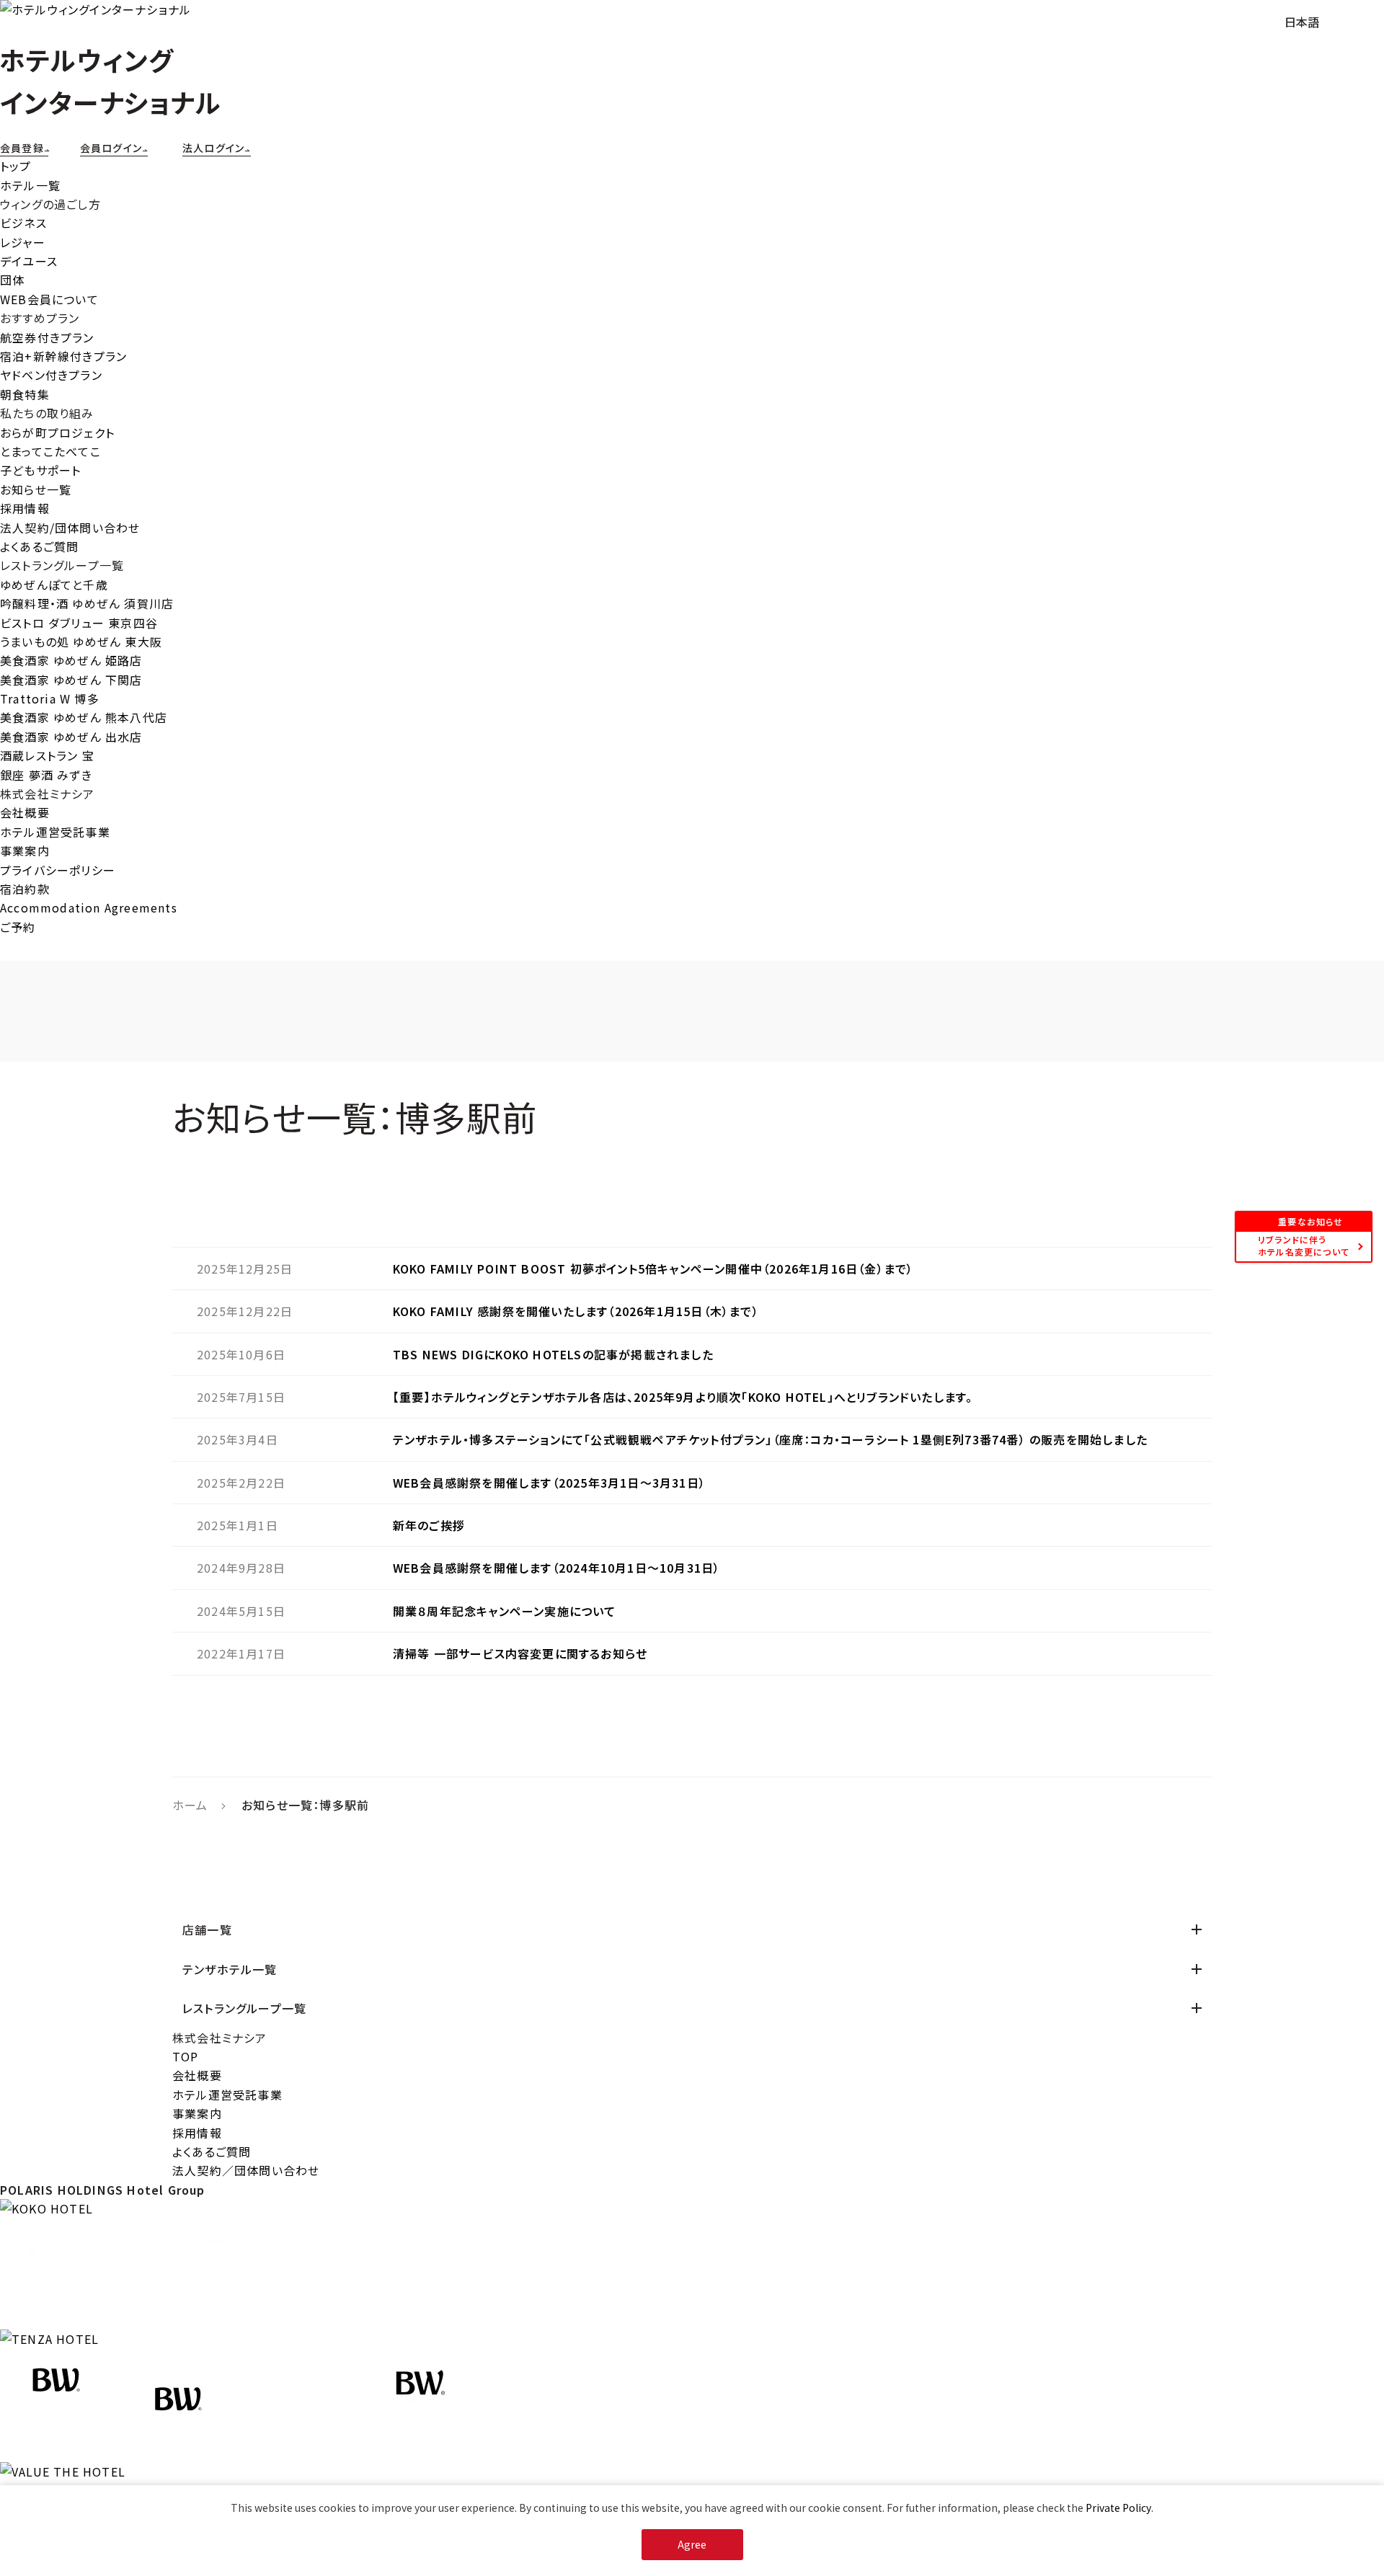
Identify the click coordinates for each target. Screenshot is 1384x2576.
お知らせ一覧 (36, 489)
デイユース (29, 261)
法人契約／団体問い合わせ (246, 2170)
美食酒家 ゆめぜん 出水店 (71, 737)
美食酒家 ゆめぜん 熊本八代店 (84, 717)
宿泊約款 (25, 889)
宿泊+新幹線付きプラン (63, 356)
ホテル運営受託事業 (55, 832)
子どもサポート (40, 470)
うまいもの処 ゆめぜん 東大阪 (81, 641)
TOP (186, 2056)
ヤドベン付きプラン (51, 375)
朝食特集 (25, 394)
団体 (12, 280)
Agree (692, 2544)
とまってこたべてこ (50, 451)
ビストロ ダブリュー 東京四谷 (79, 623)
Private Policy (1118, 2508)
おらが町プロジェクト (57, 432)
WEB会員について (49, 299)
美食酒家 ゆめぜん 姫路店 (71, 660)
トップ (16, 166)
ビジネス (23, 223)
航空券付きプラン (47, 337)
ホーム (190, 1805)
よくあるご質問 (39, 546)
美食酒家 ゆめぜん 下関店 (71, 680)
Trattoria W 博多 (50, 698)
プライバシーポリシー (58, 870)
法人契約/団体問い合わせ (70, 528)
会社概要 (25, 812)
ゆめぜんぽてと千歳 (54, 585)
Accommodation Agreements (89, 907)
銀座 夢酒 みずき (46, 775)
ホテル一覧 (30, 185)
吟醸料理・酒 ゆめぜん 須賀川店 (87, 603)
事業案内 (25, 850)
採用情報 (25, 508)
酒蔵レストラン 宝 (47, 755)
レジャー (23, 242)
